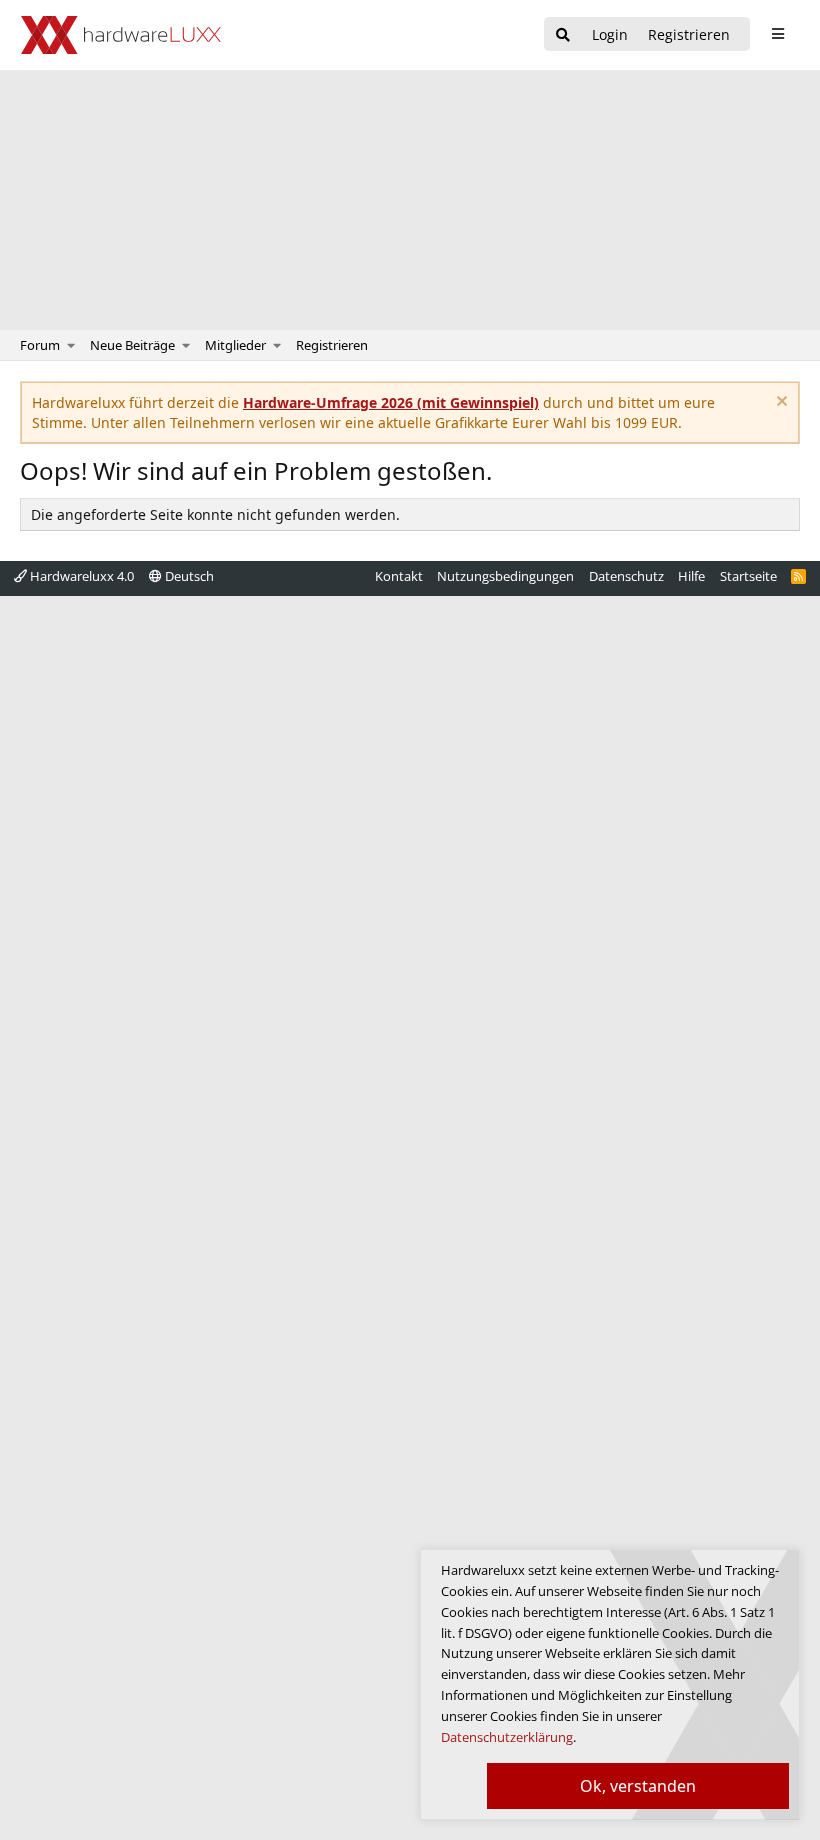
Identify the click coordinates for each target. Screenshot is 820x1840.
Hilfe (691, 576)
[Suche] (563, 35)
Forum (40, 345)
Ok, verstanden (638, 1786)
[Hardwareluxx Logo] (121, 35)
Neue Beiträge (132, 345)
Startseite (748, 576)
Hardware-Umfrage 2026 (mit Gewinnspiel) (391, 402)
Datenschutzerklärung (507, 1737)
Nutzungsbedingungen (505, 576)
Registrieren (332, 345)
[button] (71, 345)
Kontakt (399, 576)
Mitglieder (235, 345)
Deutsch (188, 576)
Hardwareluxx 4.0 (80, 576)
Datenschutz (626, 576)
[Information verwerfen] (779, 403)
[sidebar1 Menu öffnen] (777, 34)
